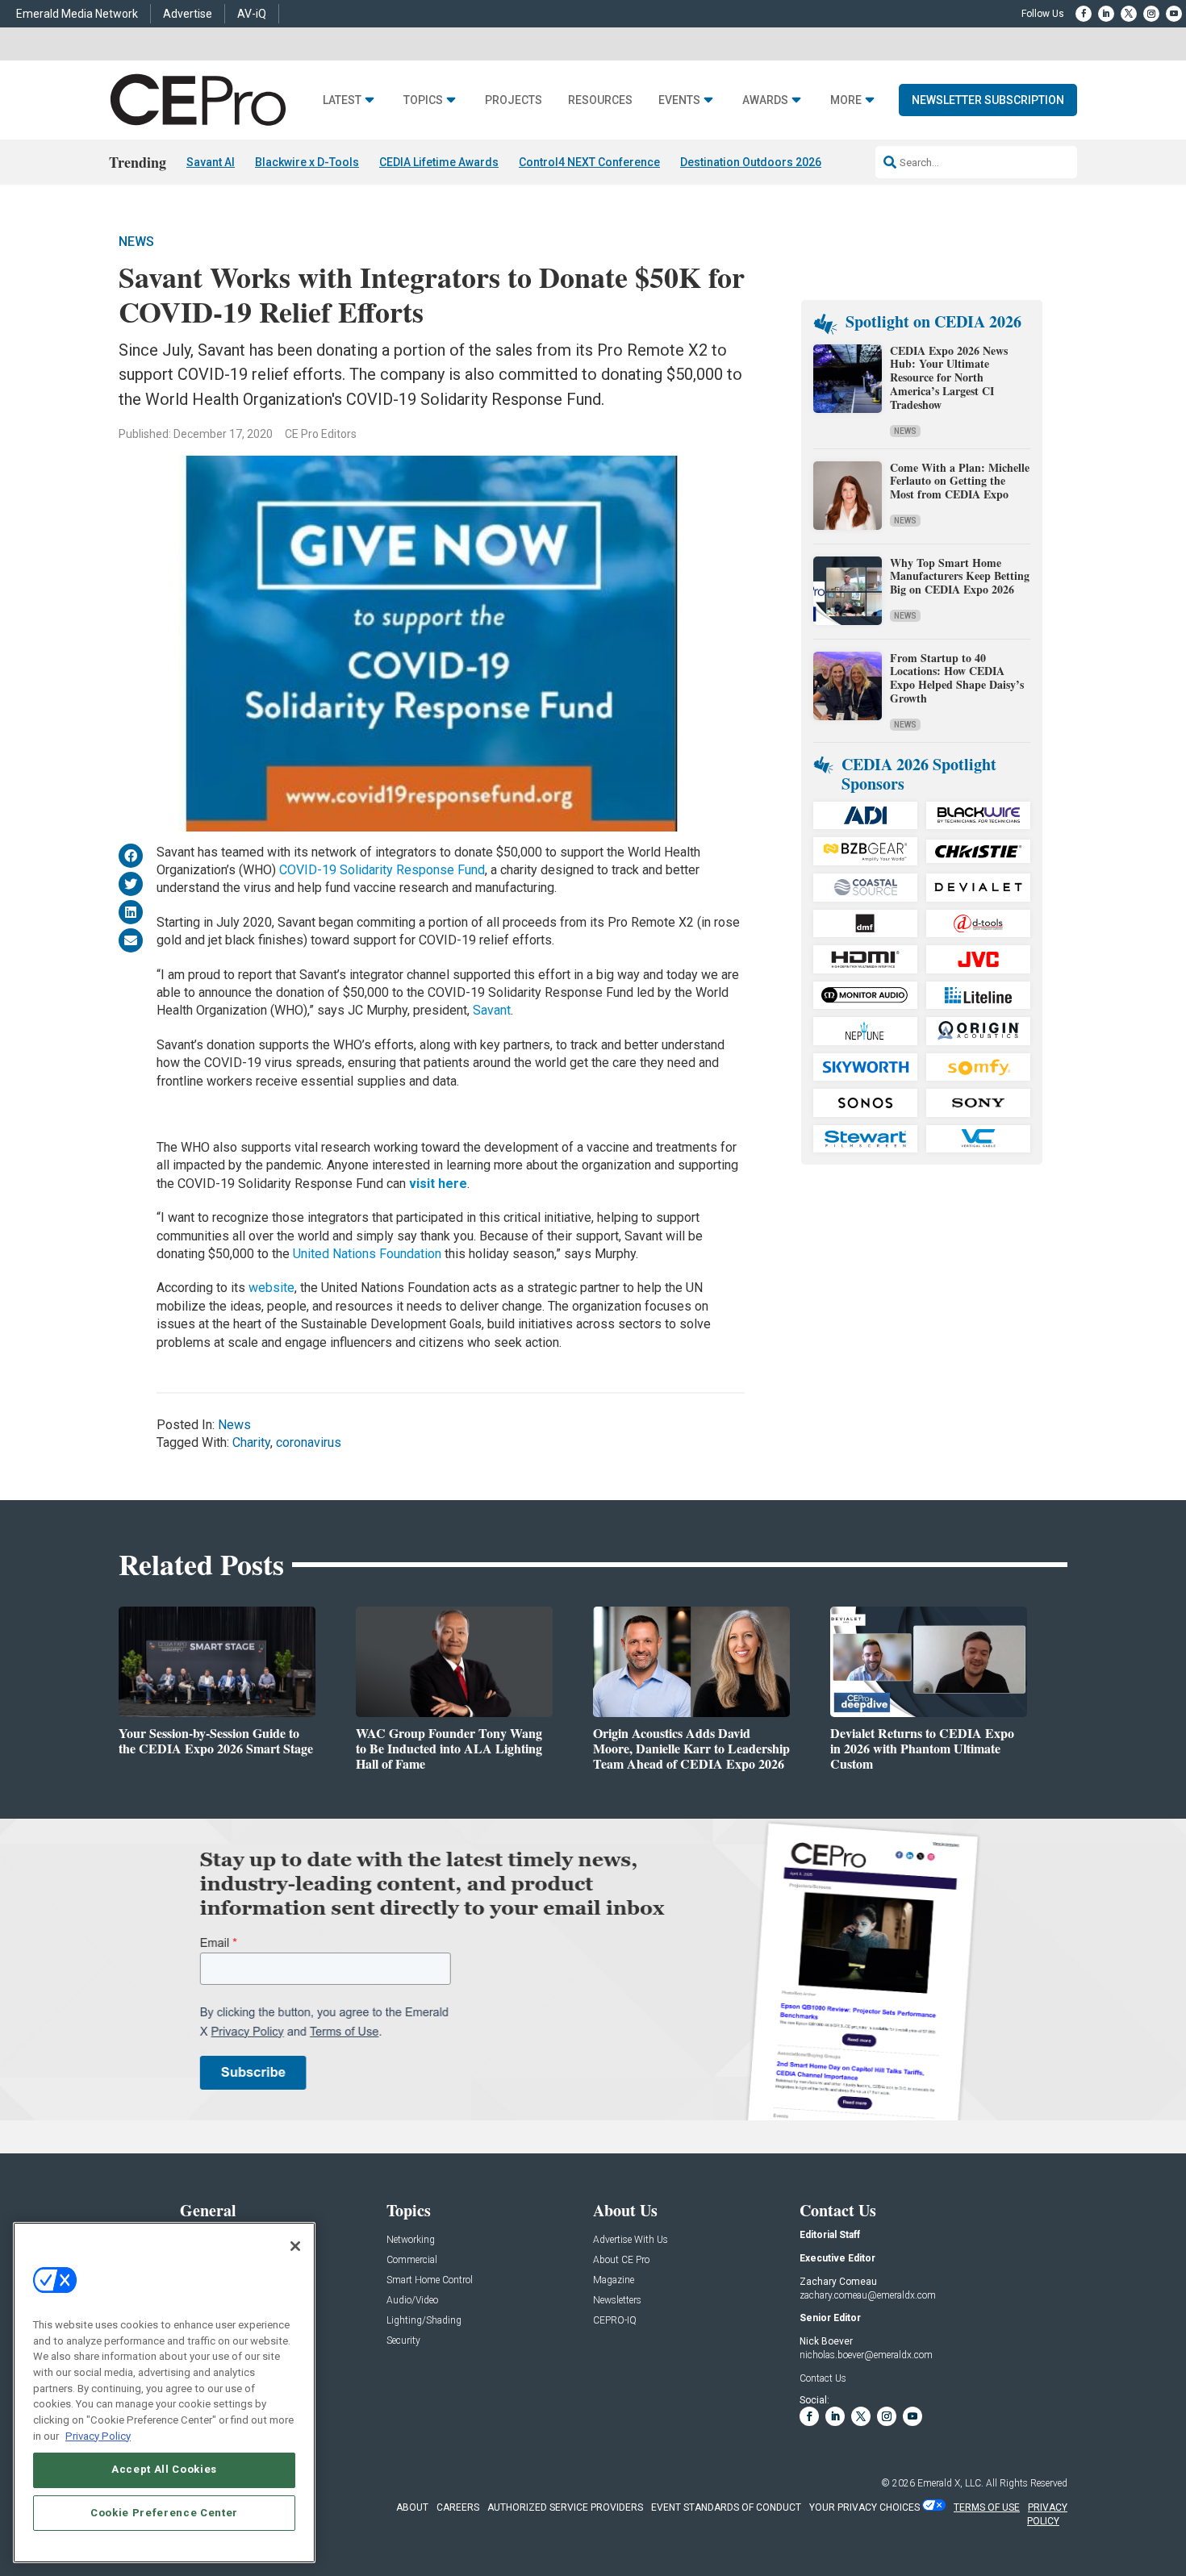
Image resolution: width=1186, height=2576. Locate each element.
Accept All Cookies (164, 2469)
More (846, 100)
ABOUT (412, 2507)
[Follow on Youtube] (1174, 14)
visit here (438, 1184)
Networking (411, 2240)
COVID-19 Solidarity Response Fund (382, 870)
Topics (423, 100)
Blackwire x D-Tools (307, 162)
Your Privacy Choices (864, 2507)
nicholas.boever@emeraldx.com (866, 2355)
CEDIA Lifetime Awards (439, 162)
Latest (342, 100)
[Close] (295, 2246)
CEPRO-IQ (615, 2321)
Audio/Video (412, 2301)
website (271, 1288)
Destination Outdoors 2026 (751, 162)
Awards (765, 100)
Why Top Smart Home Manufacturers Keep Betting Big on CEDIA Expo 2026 (960, 576)
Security (403, 2341)
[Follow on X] (1129, 14)
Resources (600, 100)
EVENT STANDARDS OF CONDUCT (726, 2507)
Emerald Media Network (77, 14)
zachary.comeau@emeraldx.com (868, 2295)
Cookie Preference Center (164, 2513)
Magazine (614, 2280)
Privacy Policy (98, 2435)
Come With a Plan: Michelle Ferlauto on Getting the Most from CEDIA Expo (960, 481)
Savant (492, 1010)
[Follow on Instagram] (1151, 14)
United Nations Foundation (367, 1254)
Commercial (412, 2260)
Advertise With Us (631, 2240)
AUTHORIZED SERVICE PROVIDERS (565, 2507)
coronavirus (309, 1442)
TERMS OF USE (987, 2507)
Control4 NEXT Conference (589, 162)
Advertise (188, 14)
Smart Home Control (430, 2280)
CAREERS (458, 2507)
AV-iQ (252, 14)
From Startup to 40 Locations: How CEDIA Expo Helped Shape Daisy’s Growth (957, 678)
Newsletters (617, 2301)
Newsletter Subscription (988, 100)
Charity (251, 1442)
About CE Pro (621, 2260)
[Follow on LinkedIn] (1106, 14)
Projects (514, 100)
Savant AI (211, 162)
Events (679, 100)
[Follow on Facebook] (1084, 14)
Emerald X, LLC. (950, 2483)
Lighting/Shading (424, 2321)
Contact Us (823, 2378)
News (136, 242)
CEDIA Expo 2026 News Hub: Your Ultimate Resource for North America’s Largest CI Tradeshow (949, 377)
